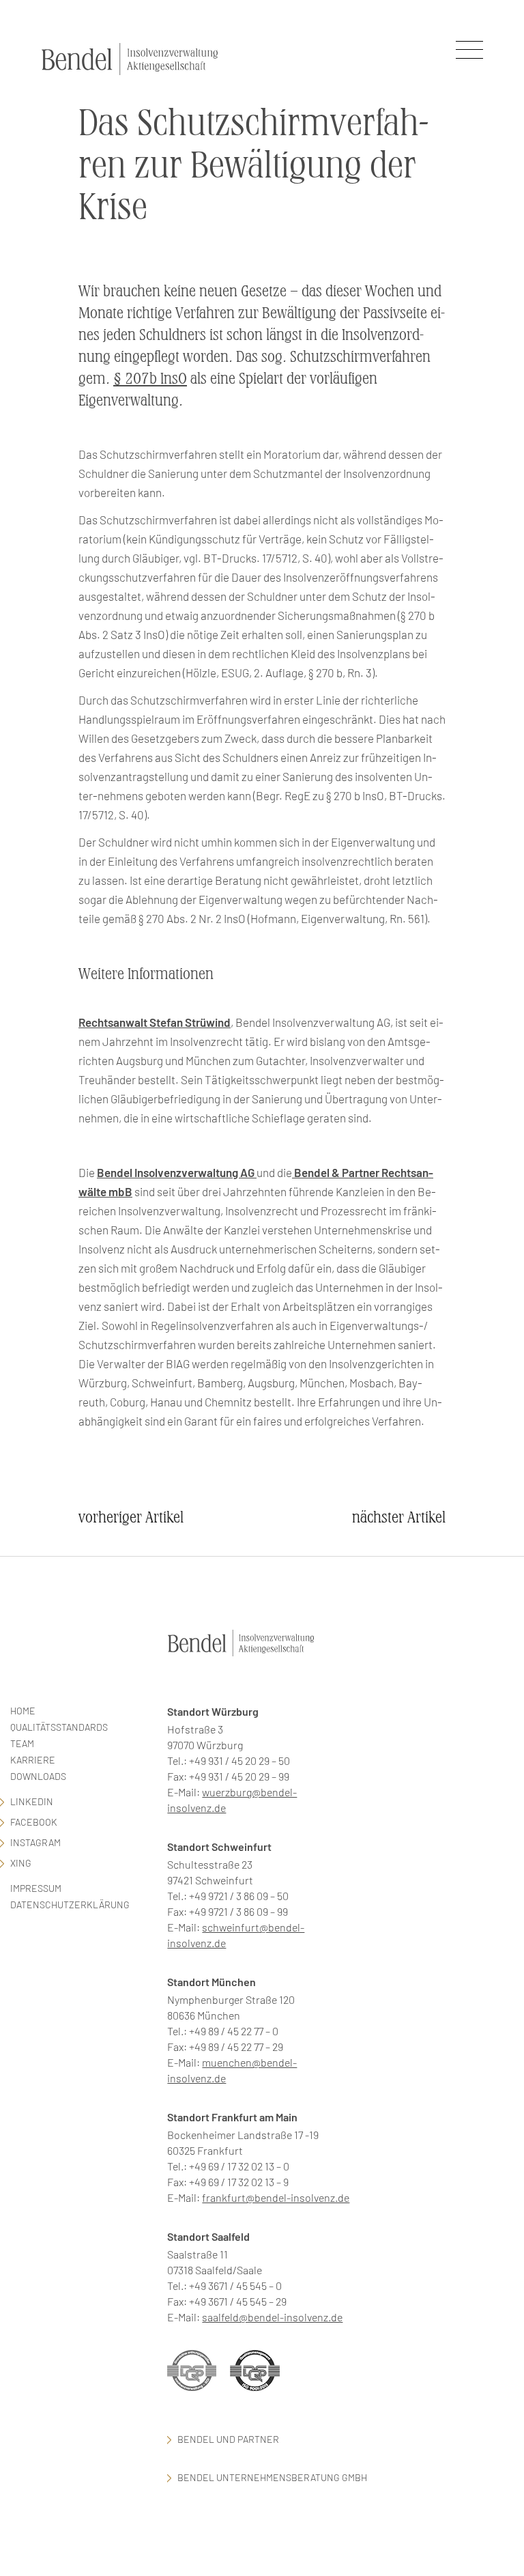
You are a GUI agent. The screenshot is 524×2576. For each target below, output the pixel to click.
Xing (21, 1863)
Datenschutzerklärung (70, 1905)
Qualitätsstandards (59, 1727)
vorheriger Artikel (131, 1517)
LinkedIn (32, 1801)
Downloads (38, 1776)
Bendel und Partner (228, 2439)
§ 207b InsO (150, 379)
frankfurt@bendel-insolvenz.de (276, 2197)
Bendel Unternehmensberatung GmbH (272, 2477)
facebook (34, 1822)
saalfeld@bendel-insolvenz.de (272, 2317)
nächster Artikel (399, 1517)
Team (22, 1743)
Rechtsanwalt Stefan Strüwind (155, 1022)
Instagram (35, 1842)
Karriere (33, 1760)
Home (23, 1711)
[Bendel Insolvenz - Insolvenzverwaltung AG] (130, 59)
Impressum (36, 1888)
